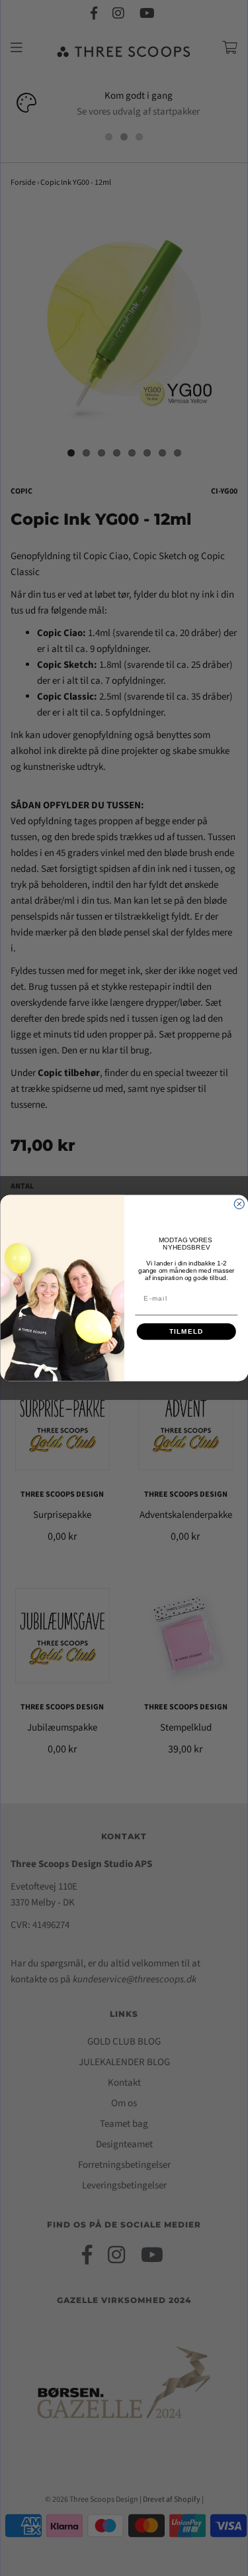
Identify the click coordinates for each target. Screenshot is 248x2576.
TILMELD (186, 1331)
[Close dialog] (239, 1204)
